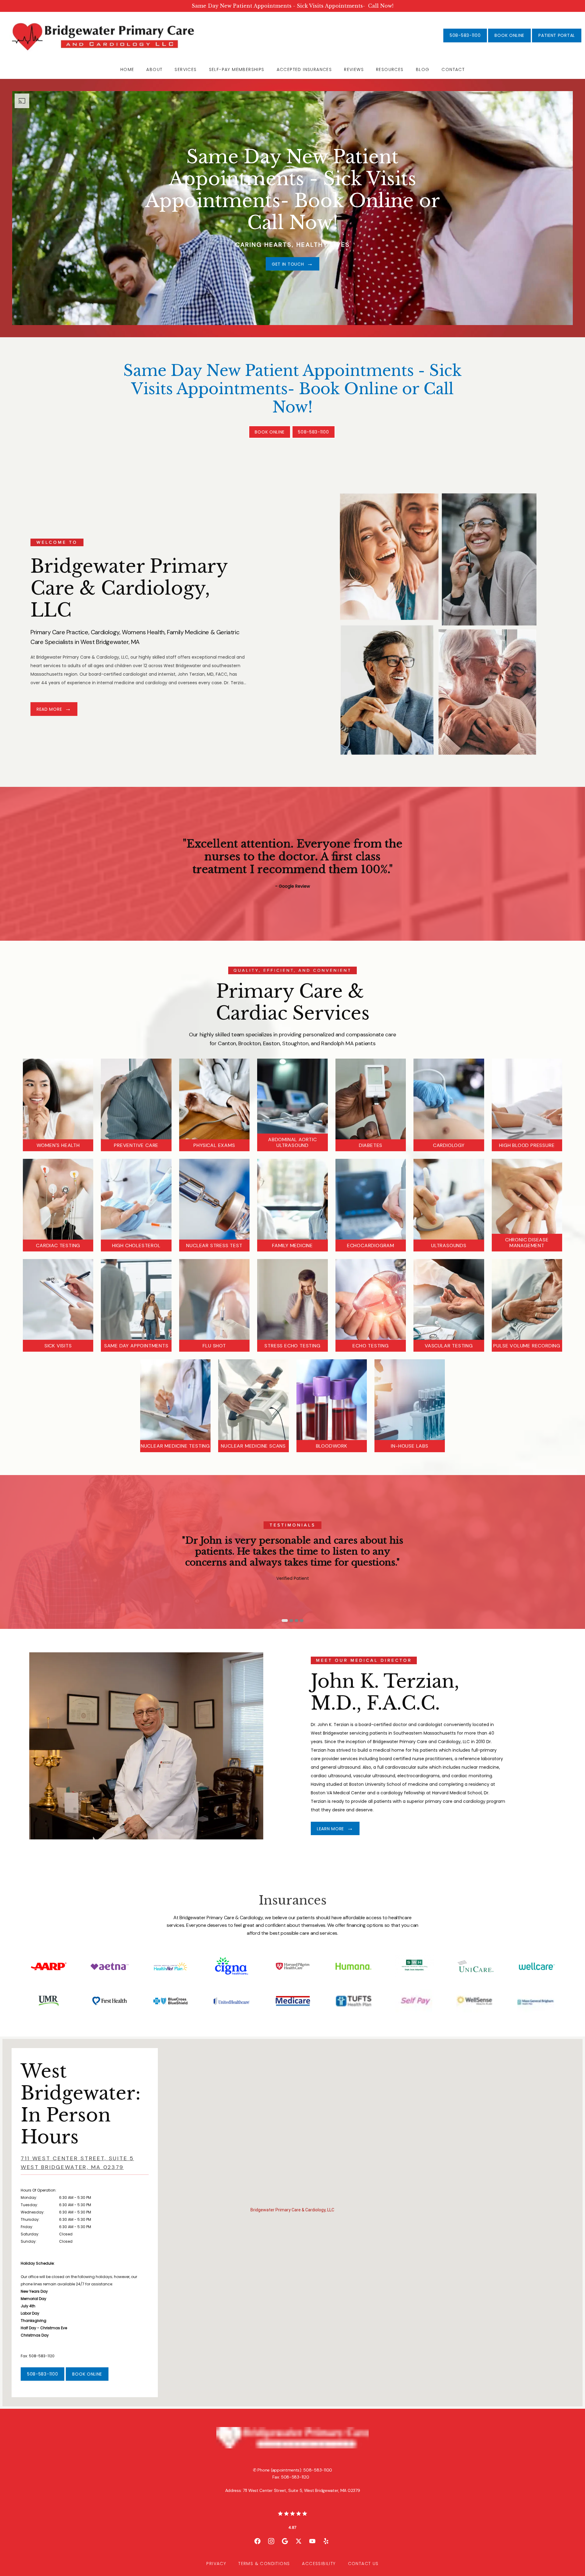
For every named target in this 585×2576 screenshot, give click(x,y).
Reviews (354, 69)
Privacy (216, 2564)
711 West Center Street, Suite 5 (77, 2163)
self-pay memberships (237, 69)
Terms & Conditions (264, 2564)
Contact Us (363, 2564)
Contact (453, 69)
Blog (423, 69)
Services (186, 69)
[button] (292, 2218)
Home (127, 69)
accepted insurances (304, 69)
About (154, 69)
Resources (390, 69)
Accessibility (319, 2564)
